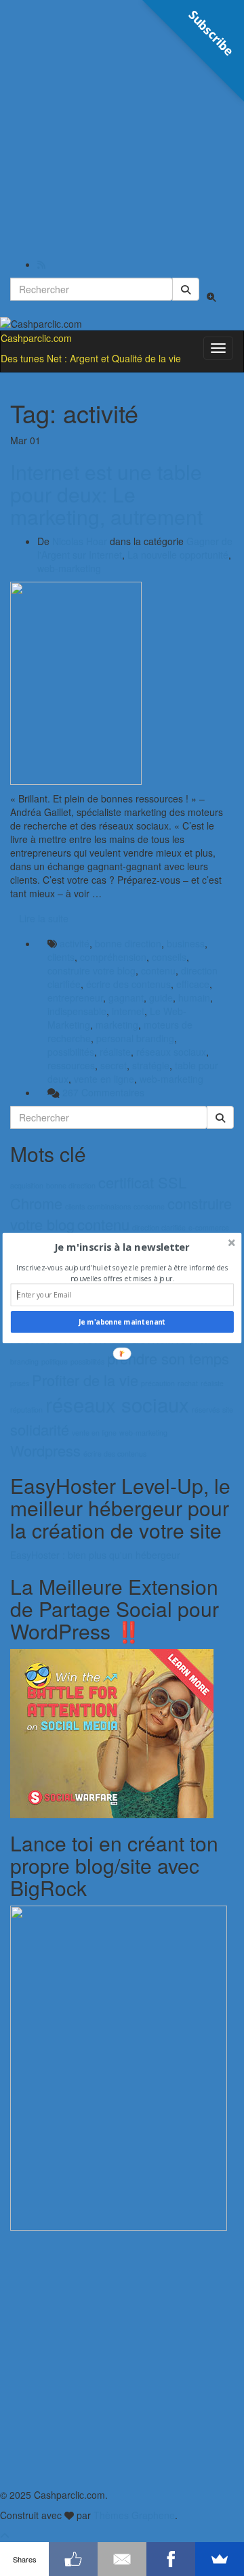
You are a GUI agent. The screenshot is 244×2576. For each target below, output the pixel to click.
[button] (122, 1247)
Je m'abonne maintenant (122, 1322)
